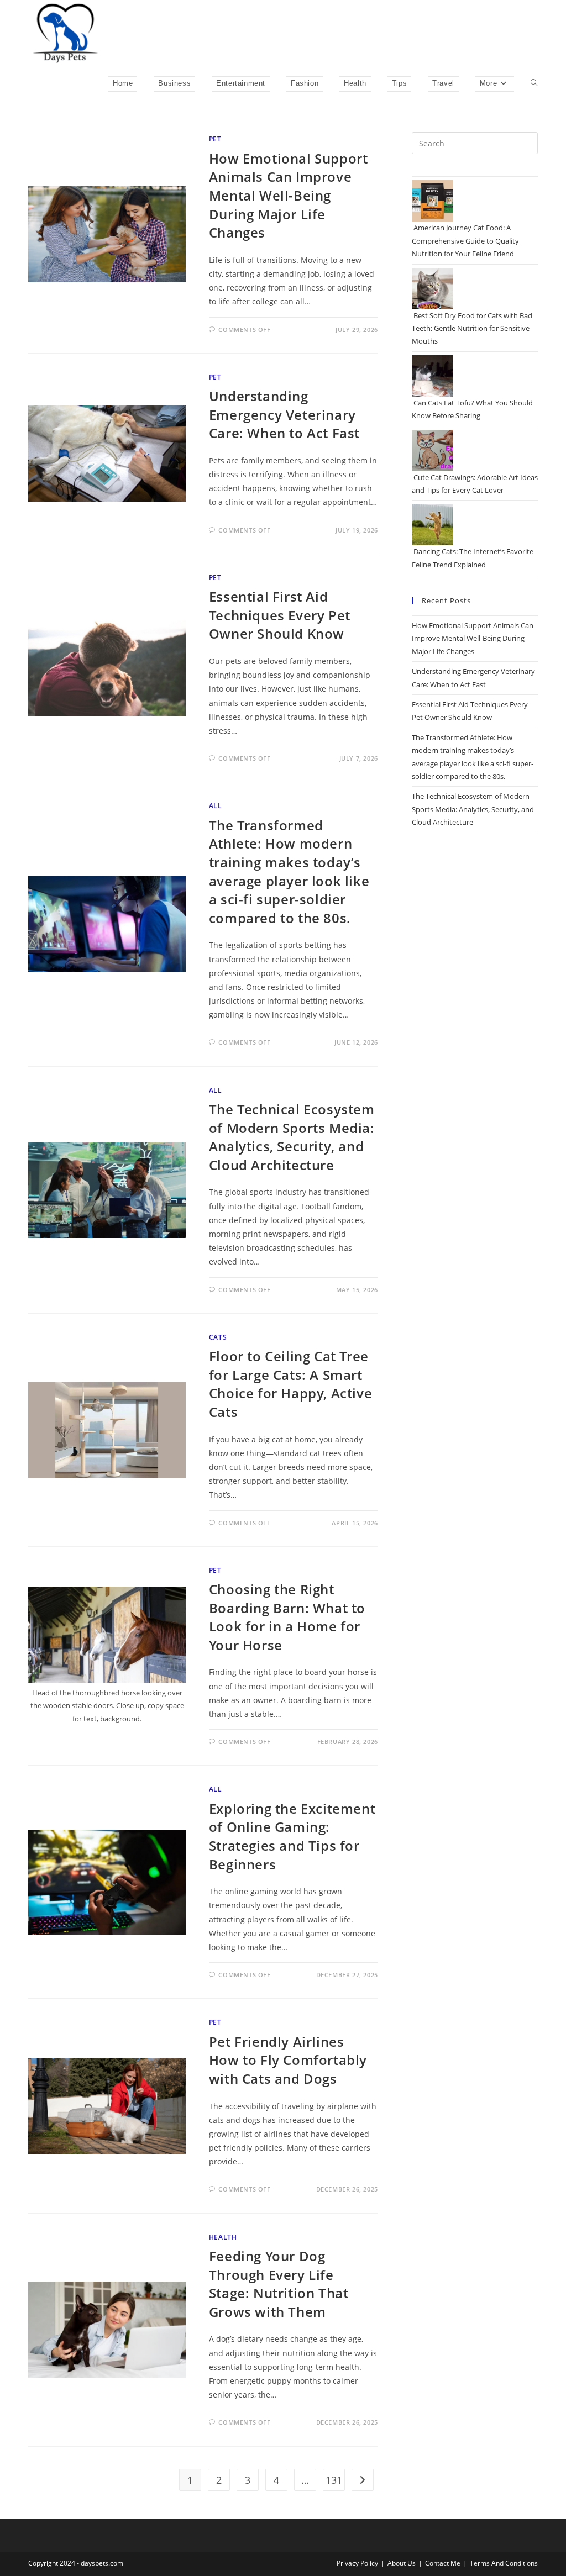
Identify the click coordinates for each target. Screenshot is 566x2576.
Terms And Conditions (504, 2563)
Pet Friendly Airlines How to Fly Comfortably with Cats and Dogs (288, 2060)
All (216, 806)
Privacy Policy (357, 2563)
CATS (218, 1337)
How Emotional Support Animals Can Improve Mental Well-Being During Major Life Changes (289, 195)
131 (334, 2480)
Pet (215, 139)
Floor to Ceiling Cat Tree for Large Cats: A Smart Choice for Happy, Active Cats (290, 1384)
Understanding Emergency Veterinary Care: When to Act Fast (284, 414)
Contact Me (443, 2563)
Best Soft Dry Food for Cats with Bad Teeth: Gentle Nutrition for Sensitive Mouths (472, 328)
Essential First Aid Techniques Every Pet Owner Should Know (280, 615)
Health (223, 2237)
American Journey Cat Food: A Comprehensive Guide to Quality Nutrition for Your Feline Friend (465, 241)
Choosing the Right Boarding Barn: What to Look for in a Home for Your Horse (287, 1617)
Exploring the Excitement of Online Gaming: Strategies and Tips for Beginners (292, 1836)
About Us (402, 2563)
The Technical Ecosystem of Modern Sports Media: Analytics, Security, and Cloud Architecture (292, 1137)
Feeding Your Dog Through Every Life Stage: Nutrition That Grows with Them (279, 2284)
